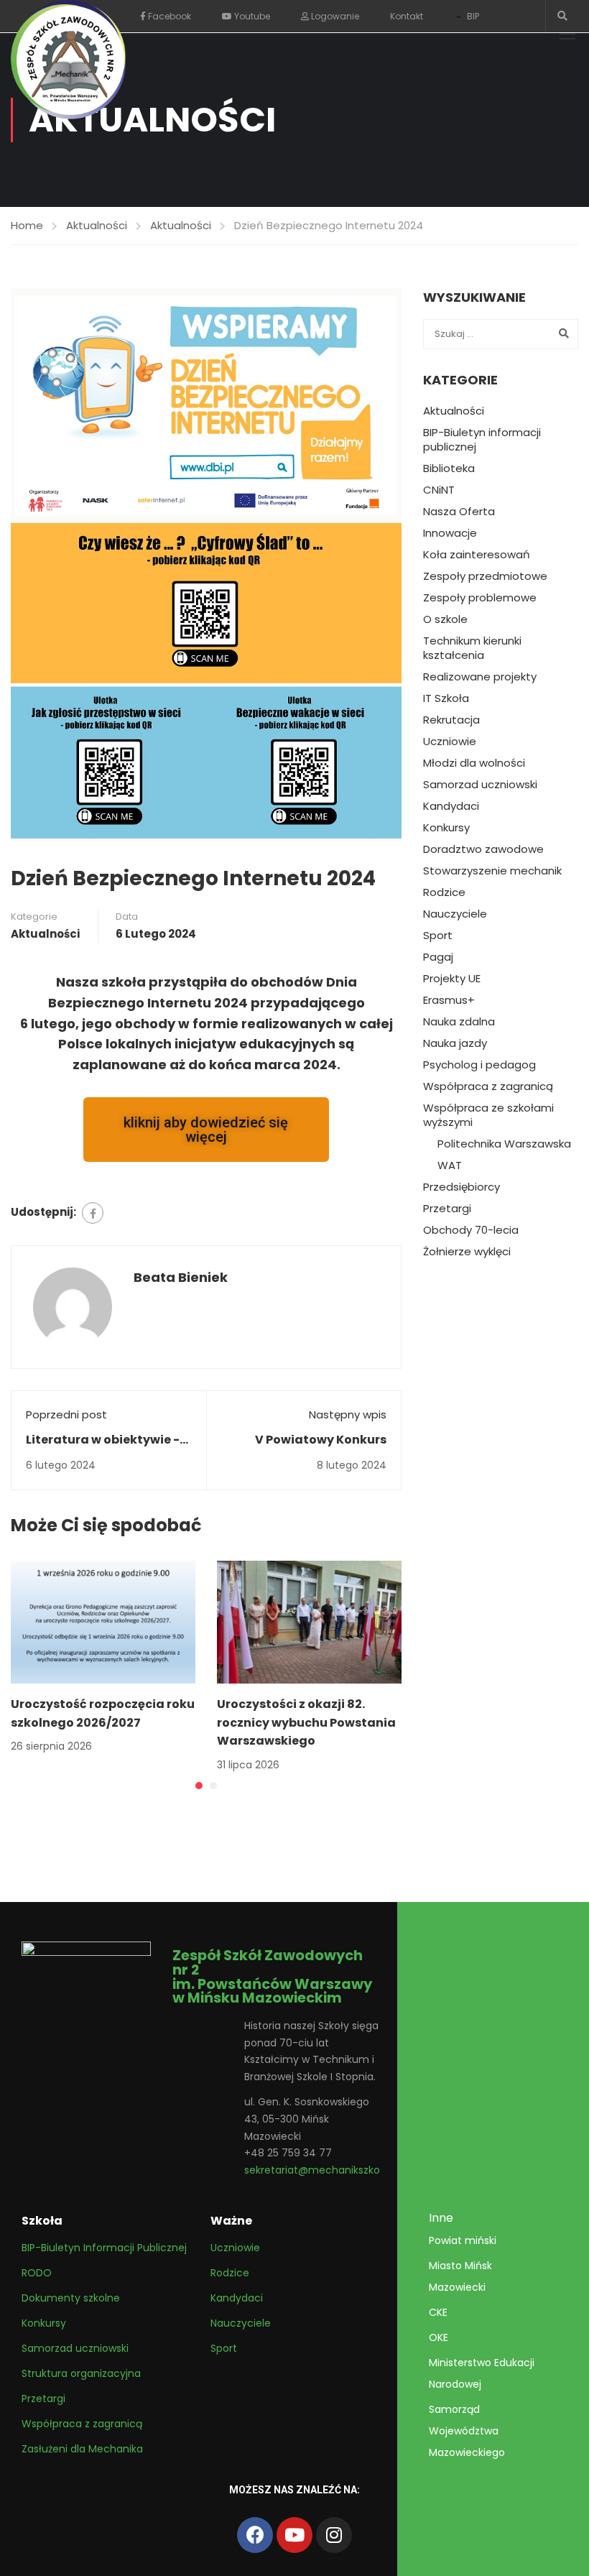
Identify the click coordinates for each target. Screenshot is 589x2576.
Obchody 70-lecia (471, 1230)
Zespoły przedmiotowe (485, 576)
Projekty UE (452, 979)
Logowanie (334, 16)
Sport (438, 936)
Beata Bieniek (181, 1277)
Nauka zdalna (459, 1022)
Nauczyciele (455, 914)
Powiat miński (463, 2240)
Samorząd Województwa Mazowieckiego (467, 2431)
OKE (439, 2337)
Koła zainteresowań (477, 555)
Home (27, 225)
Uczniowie (450, 742)
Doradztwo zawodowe (483, 849)
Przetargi (447, 1209)
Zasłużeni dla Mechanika (82, 2449)
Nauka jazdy (455, 1043)
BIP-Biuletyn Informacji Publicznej (104, 2248)
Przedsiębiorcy (462, 1187)
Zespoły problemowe (480, 598)
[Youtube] (294, 2535)
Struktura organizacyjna (81, 2373)
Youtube (251, 16)
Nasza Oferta (459, 512)
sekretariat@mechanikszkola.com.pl (335, 2170)
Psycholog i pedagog (479, 1065)
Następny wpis (348, 1414)
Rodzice (444, 892)
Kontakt (407, 16)
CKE (438, 2312)
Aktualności (97, 225)
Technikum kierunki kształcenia (472, 648)
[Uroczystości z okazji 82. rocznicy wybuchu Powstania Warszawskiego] (309, 1621)
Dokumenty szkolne (71, 2298)
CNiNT (439, 490)
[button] (199, 1786)
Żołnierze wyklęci (467, 1252)
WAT (450, 1165)
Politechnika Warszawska (504, 1144)
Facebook (168, 16)
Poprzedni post (66, 1414)
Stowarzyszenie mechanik (492, 871)
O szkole (445, 619)
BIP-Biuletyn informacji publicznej (482, 440)
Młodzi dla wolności (474, 763)
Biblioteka (449, 468)
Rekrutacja (451, 720)
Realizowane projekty (480, 677)
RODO (37, 2273)
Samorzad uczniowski (480, 785)
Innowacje (450, 533)
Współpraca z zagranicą (488, 1086)
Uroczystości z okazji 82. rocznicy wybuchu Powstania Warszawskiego (306, 1722)
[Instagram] (334, 2535)
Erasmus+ (449, 1000)
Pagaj (438, 957)
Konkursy (446, 828)
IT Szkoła (446, 698)
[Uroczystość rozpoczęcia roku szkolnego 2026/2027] (103, 1621)
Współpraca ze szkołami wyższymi (488, 1115)
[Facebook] (93, 1213)
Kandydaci (451, 806)
